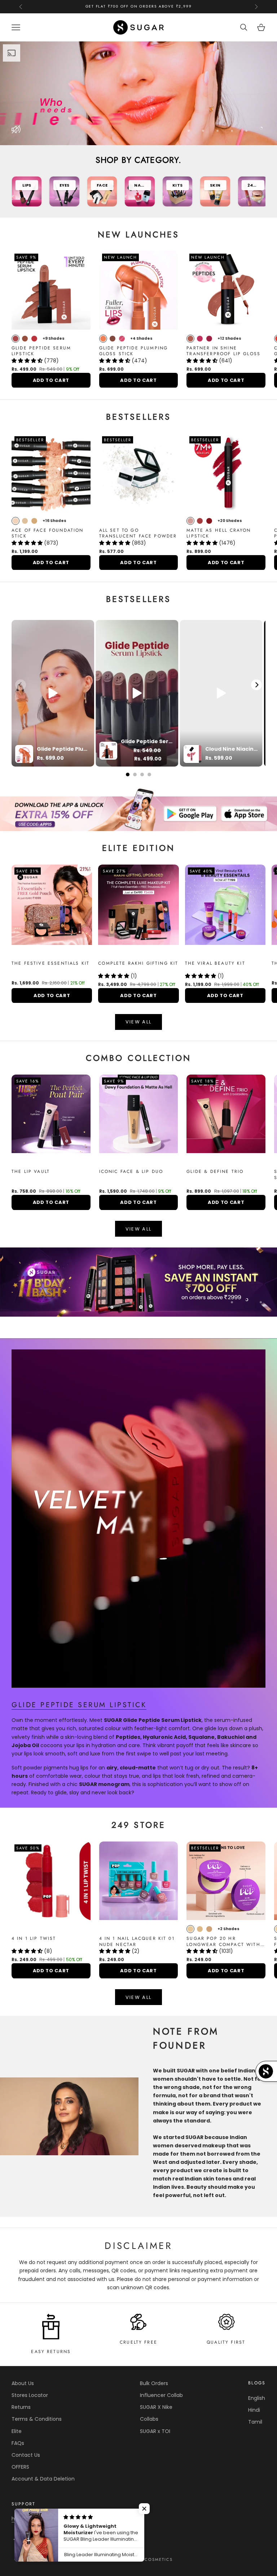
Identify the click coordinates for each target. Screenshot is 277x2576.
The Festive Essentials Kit (50, 963)
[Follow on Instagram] (53, 2540)
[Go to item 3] (138, 1282)
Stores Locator (30, 2395)
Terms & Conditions (37, 2419)
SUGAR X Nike (156, 2407)
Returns (21, 2407)
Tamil (255, 2422)
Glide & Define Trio (215, 1172)
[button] (28, 361)
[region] (138, 93)
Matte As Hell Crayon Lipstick (219, 533)
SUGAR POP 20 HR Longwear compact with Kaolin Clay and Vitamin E (225, 1942)
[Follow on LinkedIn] (90, 2540)
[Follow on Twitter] (34, 2540)
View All (139, 1022)
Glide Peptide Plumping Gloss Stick (134, 351)
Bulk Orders (154, 2383)
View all (139, 1229)
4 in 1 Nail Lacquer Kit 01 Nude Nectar (137, 1942)
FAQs (18, 2443)
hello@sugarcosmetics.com (47, 2519)
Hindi (254, 2410)
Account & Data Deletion (43, 2479)
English (257, 2398)
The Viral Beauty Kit (215, 963)
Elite (17, 2431)
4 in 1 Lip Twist (34, 1939)
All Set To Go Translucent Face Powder (138, 533)
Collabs (149, 2419)
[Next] (256, 685)
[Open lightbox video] (53, 693)
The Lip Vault (31, 1172)
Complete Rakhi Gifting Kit (138, 963)
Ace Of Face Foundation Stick (48, 533)
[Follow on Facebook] (15, 2540)
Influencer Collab (161, 2395)
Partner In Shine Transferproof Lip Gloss (223, 351)
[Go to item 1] (138, 809)
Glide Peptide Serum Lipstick (41, 351)
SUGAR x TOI (155, 2431)
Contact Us (26, 2455)
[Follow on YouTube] (71, 2540)
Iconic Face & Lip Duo (131, 1172)
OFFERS (20, 2467)
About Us (23, 2383)
